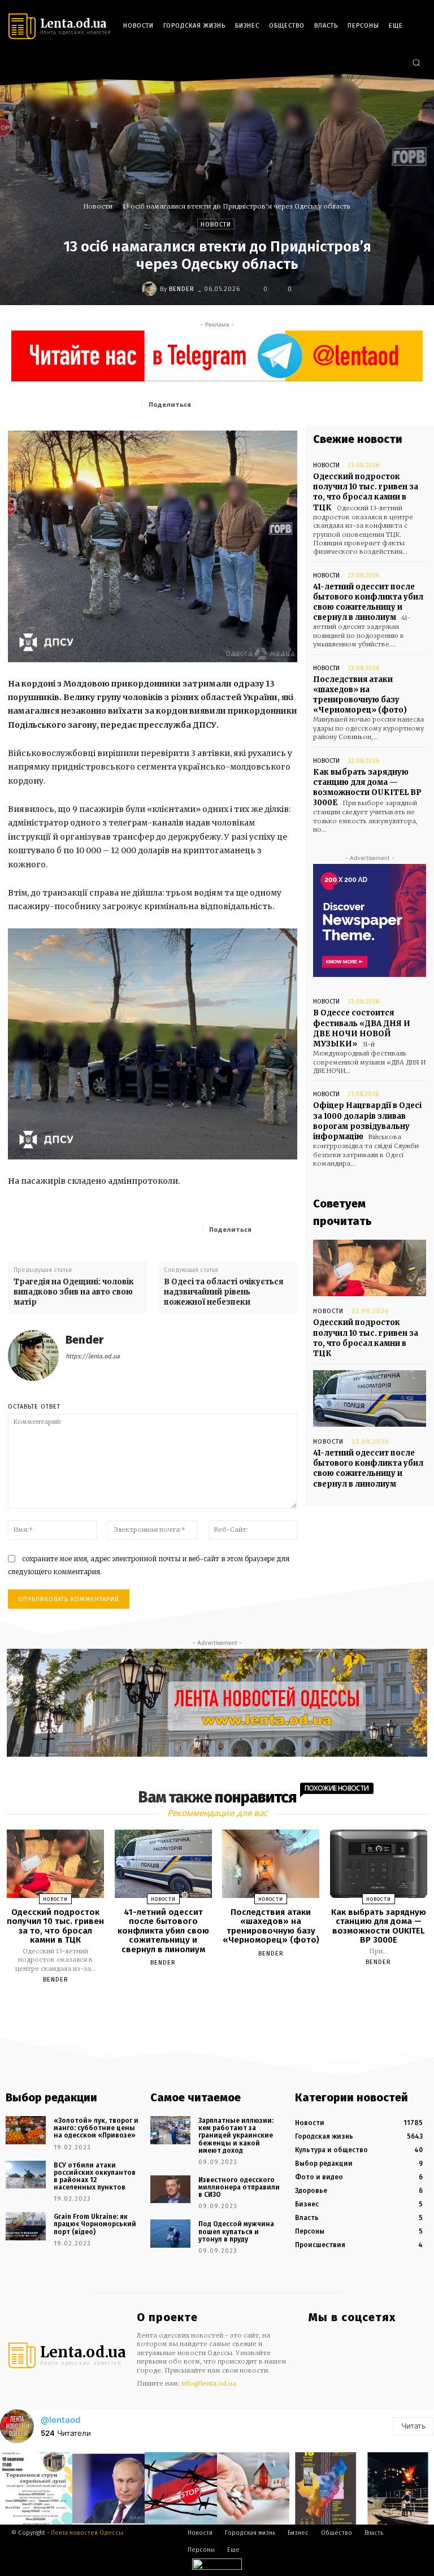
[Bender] (151, 289)
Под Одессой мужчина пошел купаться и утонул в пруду (236, 2231)
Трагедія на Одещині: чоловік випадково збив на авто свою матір (74, 1292)
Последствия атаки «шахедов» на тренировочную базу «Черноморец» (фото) (360, 695)
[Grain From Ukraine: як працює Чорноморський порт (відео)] (26, 2226)
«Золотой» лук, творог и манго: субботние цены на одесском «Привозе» (96, 2128)
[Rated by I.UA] (217, 2567)
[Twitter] (395, 63)
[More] (285, 1229)
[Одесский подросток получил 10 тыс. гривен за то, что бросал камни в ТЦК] (370, 1268)
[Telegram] (378, 63)
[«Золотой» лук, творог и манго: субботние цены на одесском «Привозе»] (26, 2130)
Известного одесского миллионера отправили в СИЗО (239, 2187)
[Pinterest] (276, 404)
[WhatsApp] (302, 404)
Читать (413, 2426)
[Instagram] (362, 63)
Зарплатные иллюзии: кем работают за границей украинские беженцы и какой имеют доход (236, 2136)
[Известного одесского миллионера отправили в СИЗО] (170, 2190)
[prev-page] (203, 2006)
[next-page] (227, 2006)
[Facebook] (345, 63)
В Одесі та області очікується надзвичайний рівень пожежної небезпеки (223, 1292)
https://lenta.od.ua (93, 1356)
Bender (182, 289)
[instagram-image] (36, 2488)
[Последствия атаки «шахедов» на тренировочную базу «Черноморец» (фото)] (271, 1864)
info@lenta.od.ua (209, 2383)
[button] (416, 62)
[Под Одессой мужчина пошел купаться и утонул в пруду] (170, 2234)
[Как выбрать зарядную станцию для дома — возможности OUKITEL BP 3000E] (379, 1864)
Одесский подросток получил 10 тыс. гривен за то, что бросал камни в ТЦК (366, 492)
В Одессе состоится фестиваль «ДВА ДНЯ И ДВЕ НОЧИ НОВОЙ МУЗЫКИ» (362, 1028)
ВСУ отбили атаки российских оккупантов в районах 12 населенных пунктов (95, 2177)
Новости (98, 206)
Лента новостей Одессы (87, 2533)
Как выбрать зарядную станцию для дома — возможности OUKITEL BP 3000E (367, 788)
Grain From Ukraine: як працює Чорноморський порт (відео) (95, 2224)
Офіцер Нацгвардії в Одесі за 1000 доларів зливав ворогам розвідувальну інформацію (367, 1121)
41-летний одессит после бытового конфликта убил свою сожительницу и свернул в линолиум (368, 602)
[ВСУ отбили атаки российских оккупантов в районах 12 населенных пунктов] (26, 2175)
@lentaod (60, 2420)
